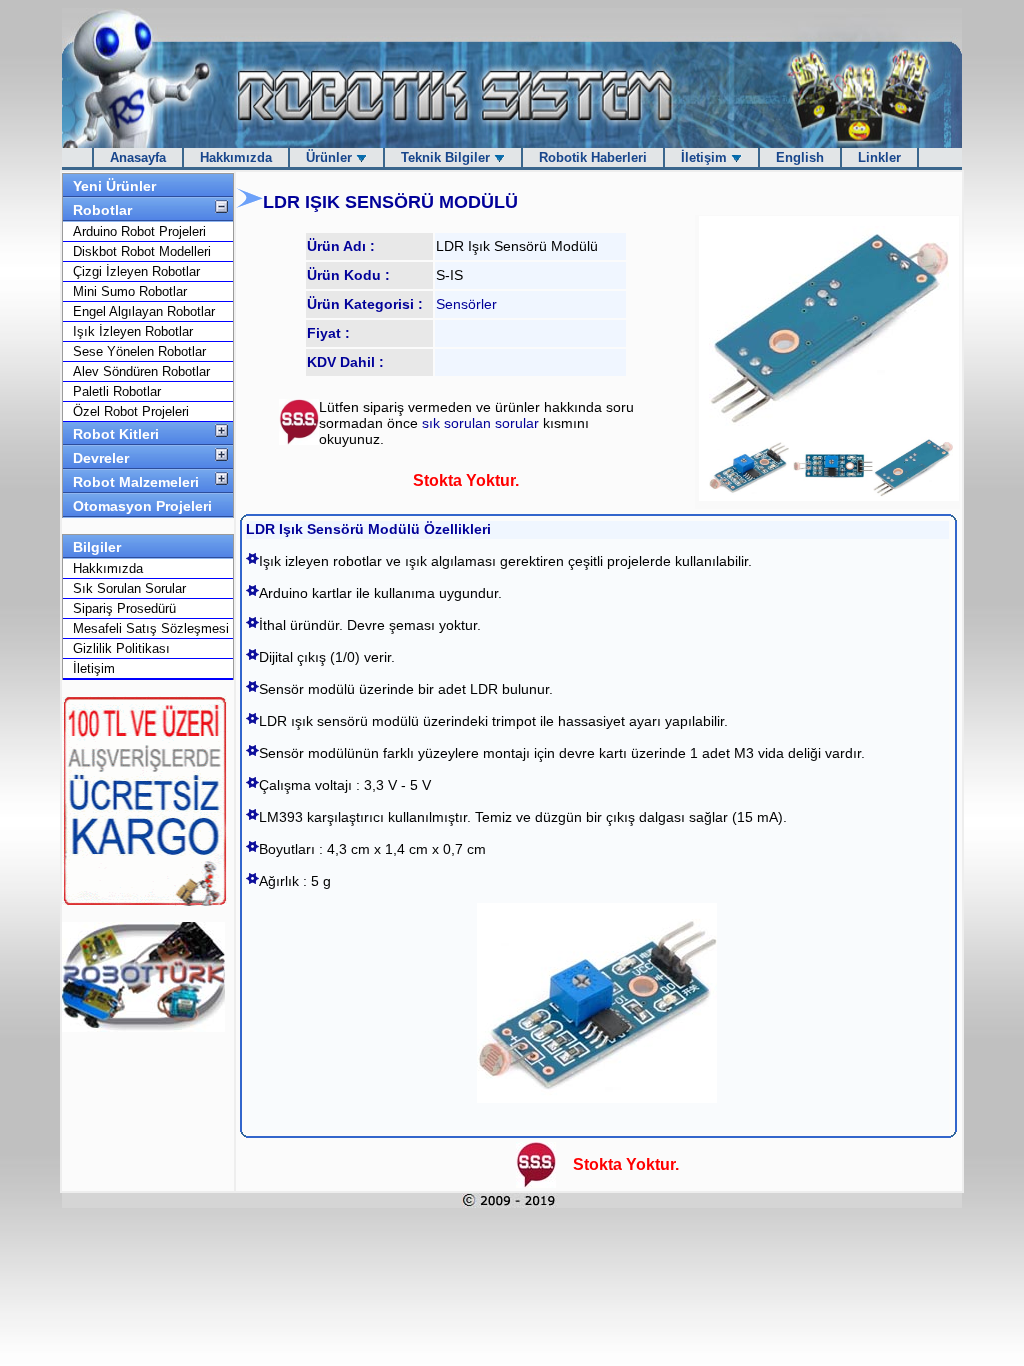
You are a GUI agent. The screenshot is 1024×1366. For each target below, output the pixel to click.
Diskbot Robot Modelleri (142, 251)
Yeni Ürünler (114, 186)
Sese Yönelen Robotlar (139, 351)
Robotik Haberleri (593, 157)
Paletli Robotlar (117, 391)
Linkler (879, 157)
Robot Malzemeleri (136, 482)
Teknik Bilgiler (447, 157)
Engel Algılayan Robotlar (144, 311)
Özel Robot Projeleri (131, 411)
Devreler (101, 458)
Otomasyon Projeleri (142, 506)
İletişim (706, 157)
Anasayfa (138, 157)
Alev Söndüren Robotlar (141, 371)
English (800, 157)
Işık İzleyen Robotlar (133, 331)
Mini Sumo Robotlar (130, 291)
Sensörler (466, 304)
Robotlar (102, 210)
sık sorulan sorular (482, 423)
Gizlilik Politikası (121, 648)
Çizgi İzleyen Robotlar (136, 271)
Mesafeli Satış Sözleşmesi (151, 628)
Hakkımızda (236, 157)
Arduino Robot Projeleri (139, 231)
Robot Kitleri (116, 434)
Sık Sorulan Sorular (129, 588)
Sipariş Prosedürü (124, 608)
